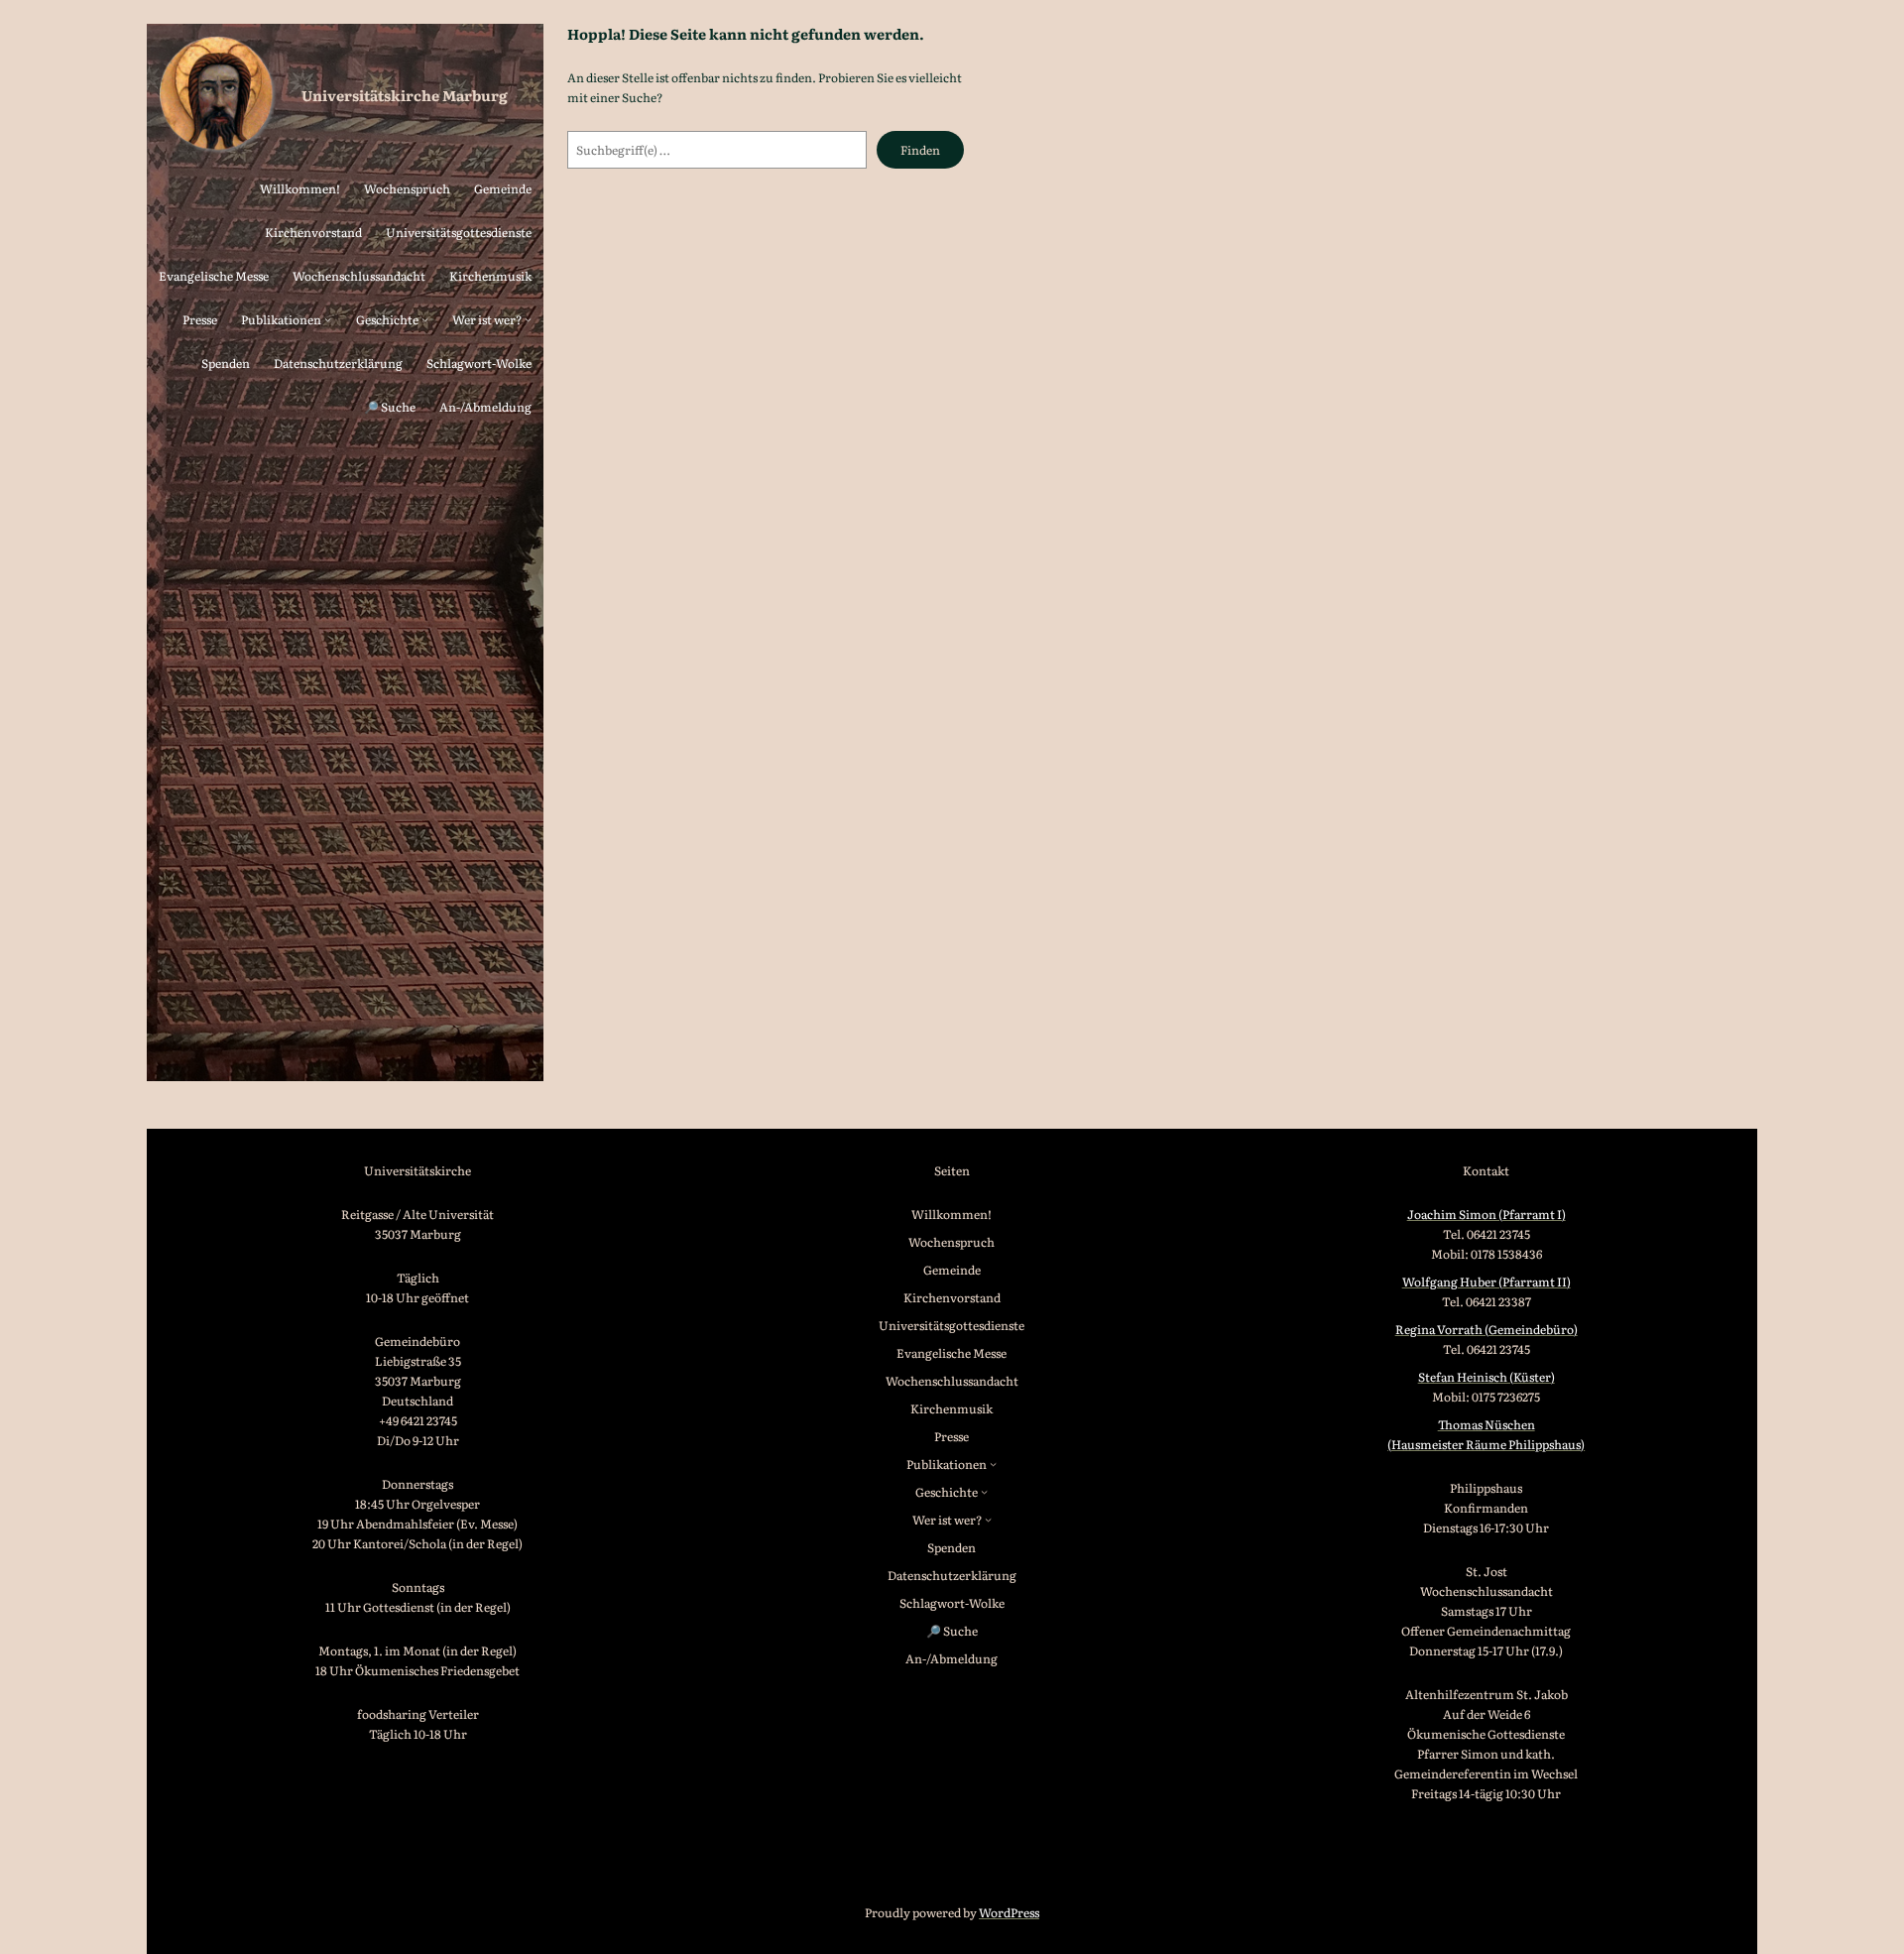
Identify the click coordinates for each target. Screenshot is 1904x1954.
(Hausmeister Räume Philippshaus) (1486, 1444)
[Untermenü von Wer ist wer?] (528, 319)
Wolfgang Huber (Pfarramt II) (1487, 1282)
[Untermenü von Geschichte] (425, 319)
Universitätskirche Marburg (405, 95)
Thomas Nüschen (1487, 1424)
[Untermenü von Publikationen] (328, 319)
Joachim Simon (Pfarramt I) (1487, 1214)
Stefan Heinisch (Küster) (1487, 1377)
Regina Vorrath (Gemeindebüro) (1487, 1329)
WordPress (1009, 1912)
